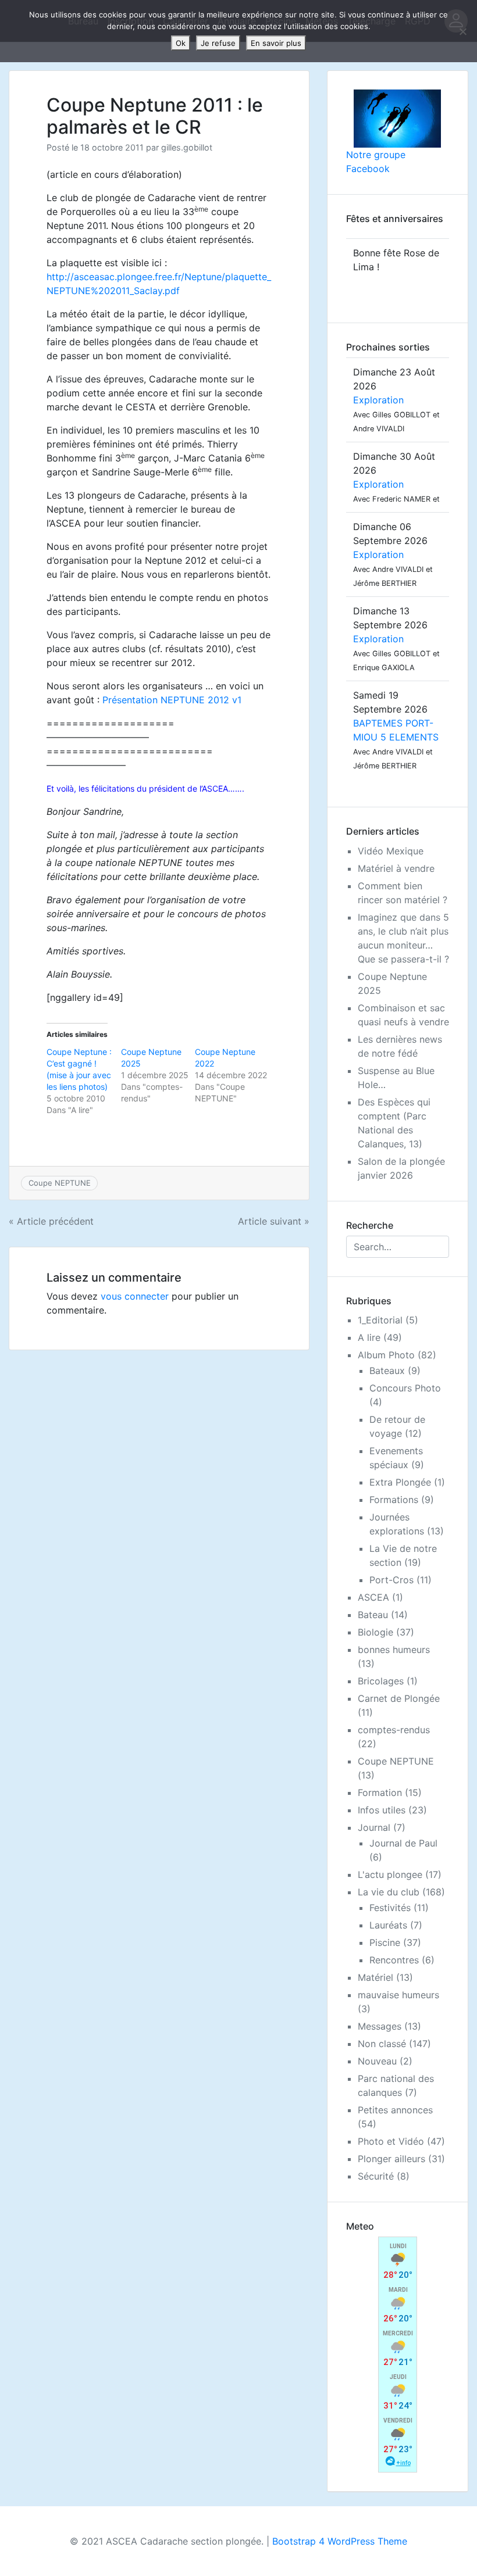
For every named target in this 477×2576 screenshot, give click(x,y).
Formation (380, 1793)
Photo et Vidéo (391, 2141)
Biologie (375, 1632)
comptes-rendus (394, 1730)
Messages (380, 2026)
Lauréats (388, 1925)
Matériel (375, 1977)
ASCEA (373, 1597)
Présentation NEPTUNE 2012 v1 (172, 700)
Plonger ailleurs (391, 2159)
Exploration (378, 400)
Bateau (373, 1615)
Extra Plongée (400, 1482)
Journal (374, 1827)
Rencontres (394, 1960)
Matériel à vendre (396, 868)
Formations (394, 1500)
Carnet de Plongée (399, 1698)
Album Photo (386, 1355)
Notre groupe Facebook (376, 162)
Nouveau (377, 2061)
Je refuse (218, 43)
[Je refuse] (462, 31)
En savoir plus (276, 43)
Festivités (390, 1908)
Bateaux (387, 1371)
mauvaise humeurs (398, 1995)
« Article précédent (51, 1221)
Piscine (385, 1942)
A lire (369, 1337)
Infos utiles (382, 1810)
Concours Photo (405, 1388)
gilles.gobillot (187, 147)
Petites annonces (395, 2110)
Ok (181, 43)
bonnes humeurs (394, 1650)
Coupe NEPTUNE (60, 1183)
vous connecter (135, 1296)
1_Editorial (380, 1320)
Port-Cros (391, 1580)
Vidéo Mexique (391, 851)
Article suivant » (274, 1221)
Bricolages (381, 1681)
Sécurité (376, 2176)
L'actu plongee (390, 1874)
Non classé (382, 2044)
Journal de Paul (403, 1843)
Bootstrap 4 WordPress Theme (340, 2541)
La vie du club (389, 1892)
